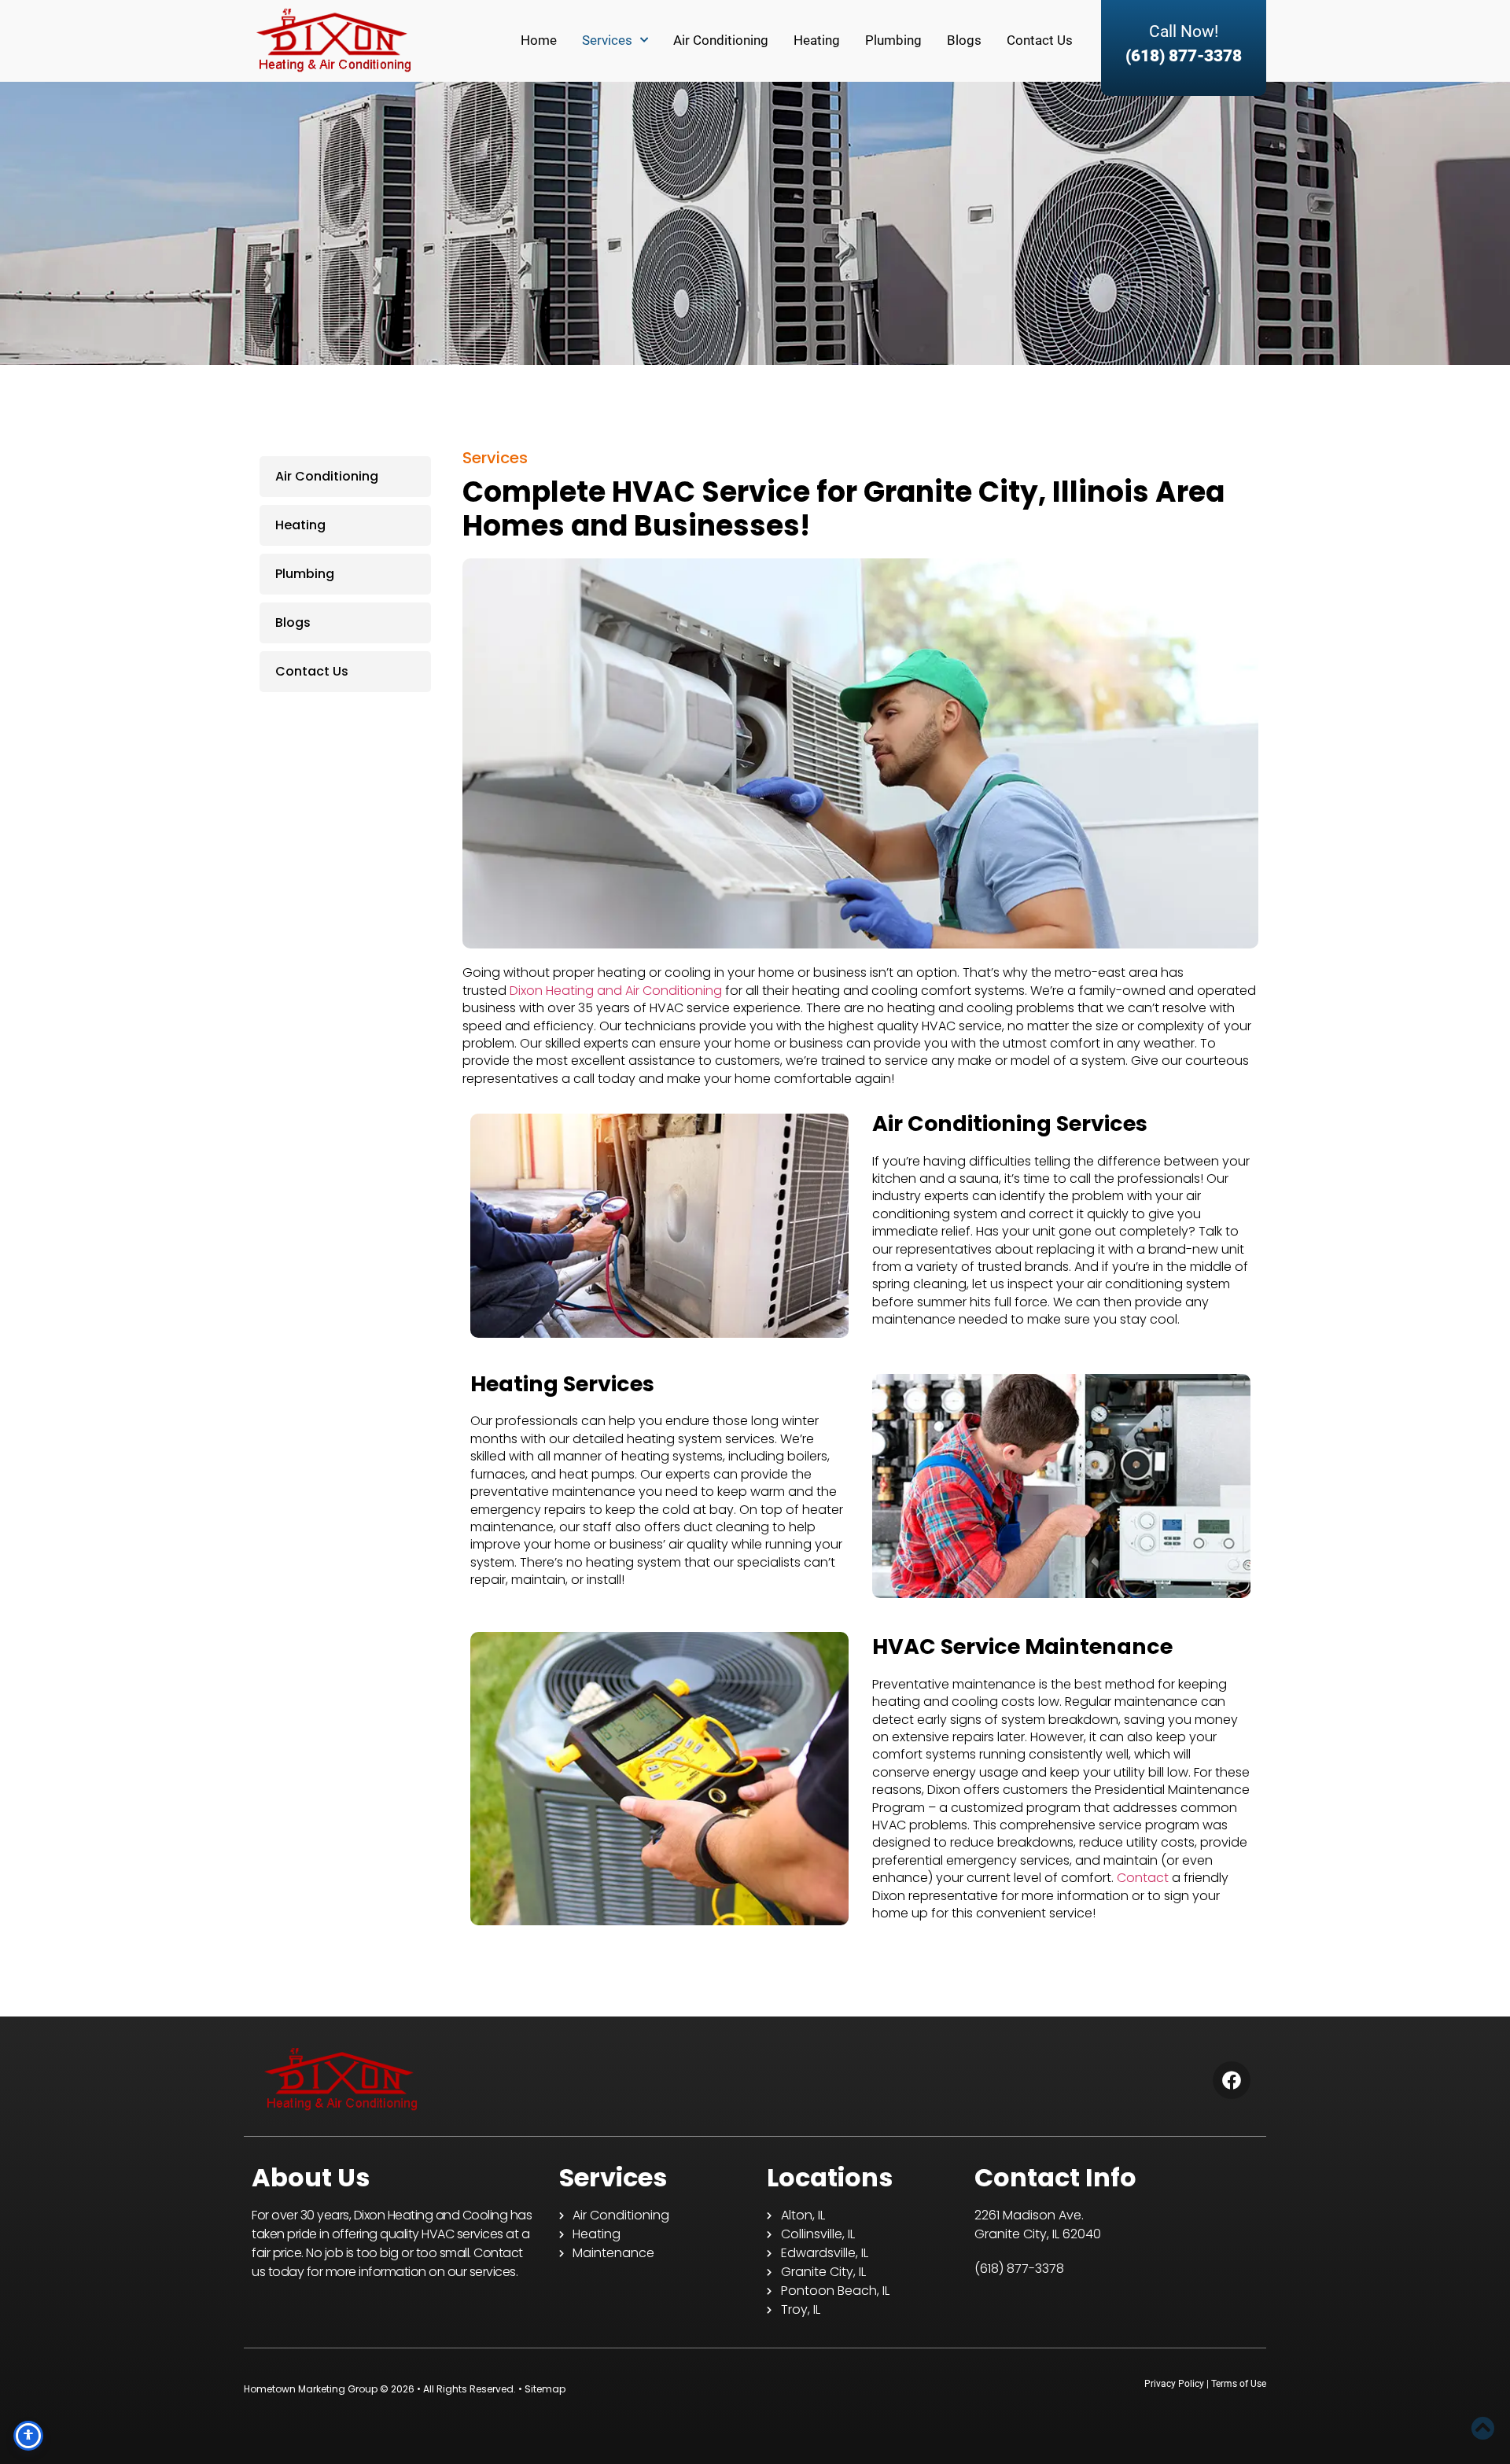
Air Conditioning (721, 40)
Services (607, 40)
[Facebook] (1232, 2080)
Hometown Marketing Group (311, 2389)
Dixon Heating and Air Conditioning (616, 991)
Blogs (964, 40)
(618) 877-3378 (1184, 56)
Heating (817, 40)
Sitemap (545, 2389)
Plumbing (893, 40)
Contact (1143, 1878)
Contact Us (1040, 40)
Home (539, 40)
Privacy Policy (1174, 2384)
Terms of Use (1239, 2384)
